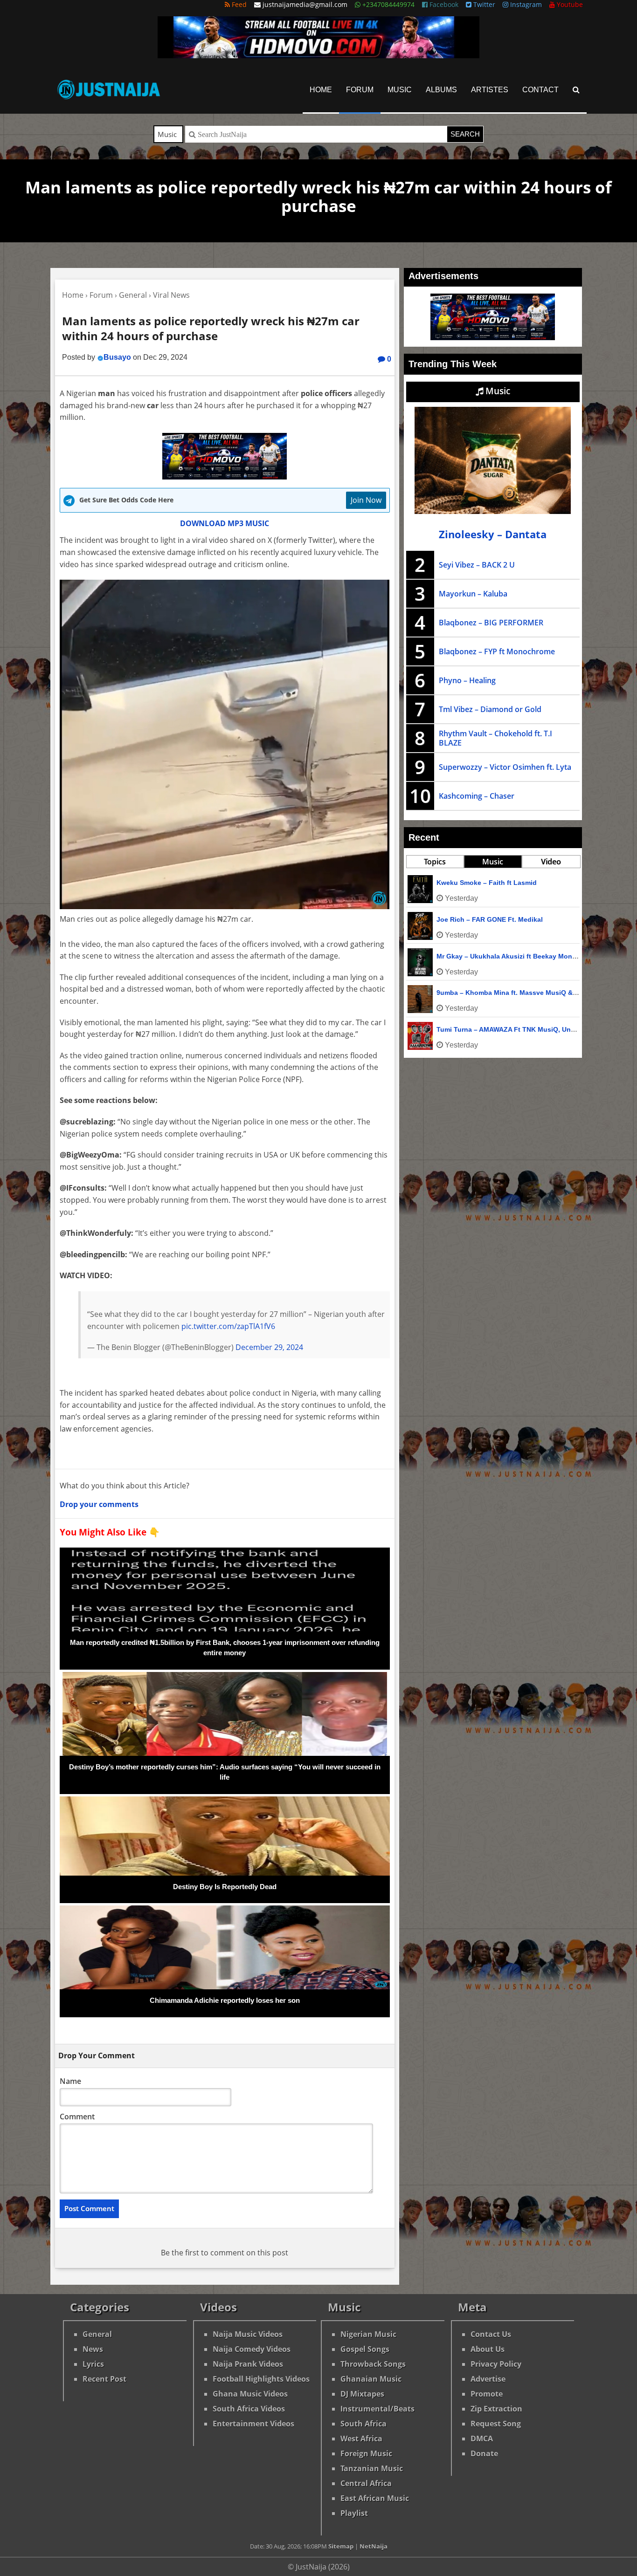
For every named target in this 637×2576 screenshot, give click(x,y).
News (93, 2349)
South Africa (364, 2424)
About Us (488, 2349)
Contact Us (491, 2334)
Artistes (490, 90)
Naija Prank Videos (248, 2364)
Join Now (366, 500)
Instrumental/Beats (377, 2409)
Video (551, 862)
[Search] (576, 90)
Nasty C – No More (466, 883)
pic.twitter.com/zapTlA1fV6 (228, 1326)
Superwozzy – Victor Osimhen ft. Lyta (505, 767)
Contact (540, 90)
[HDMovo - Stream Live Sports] (318, 55)
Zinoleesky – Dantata (493, 534)
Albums (441, 90)
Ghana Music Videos (250, 2394)
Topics (435, 862)
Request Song (496, 2424)
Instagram (525, 4)
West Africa (361, 2439)
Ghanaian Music (371, 2379)
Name (70, 2081)
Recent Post (104, 2379)
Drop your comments (99, 1504)
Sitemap (341, 2546)
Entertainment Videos (253, 2424)
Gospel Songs (365, 2349)
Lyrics (93, 2364)
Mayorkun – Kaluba (473, 594)
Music (400, 90)
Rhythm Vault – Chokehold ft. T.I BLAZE (495, 738)
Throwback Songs (373, 2364)
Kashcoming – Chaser (477, 796)
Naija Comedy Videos (252, 2349)
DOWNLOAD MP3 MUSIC (225, 523)
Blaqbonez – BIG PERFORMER (491, 623)
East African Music (375, 2498)
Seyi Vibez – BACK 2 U (477, 565)
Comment (77, 2117)
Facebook (443, 4)
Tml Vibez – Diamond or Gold (490, 709)
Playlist (354, 2513)
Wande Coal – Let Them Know (484, 919)
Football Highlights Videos (261, 2379)
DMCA (482, 2439)
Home (321, 90)
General (97, 2334)
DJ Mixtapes (362, 2394)
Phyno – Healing (467, 680)
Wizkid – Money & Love (474, 1029)
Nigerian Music (368, 2334)
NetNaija (374, 2546)
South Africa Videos (249, 2409)
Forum (360, 90)
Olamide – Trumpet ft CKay (479, 956)
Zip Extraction (496, 2409)
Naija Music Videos (248, 2334)
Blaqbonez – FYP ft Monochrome (497, 651)
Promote (487, 2394)
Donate (484, 2453)
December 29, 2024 (269, 1347)
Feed (238, 4)
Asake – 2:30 (457, 993)
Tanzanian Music (372, 2468)
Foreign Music (366, 2453)
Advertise (488, 2379)
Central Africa (366, 2483)
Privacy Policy (496, 2364)
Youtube (569, 4)
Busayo (117, 357)
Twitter (483, 4)
